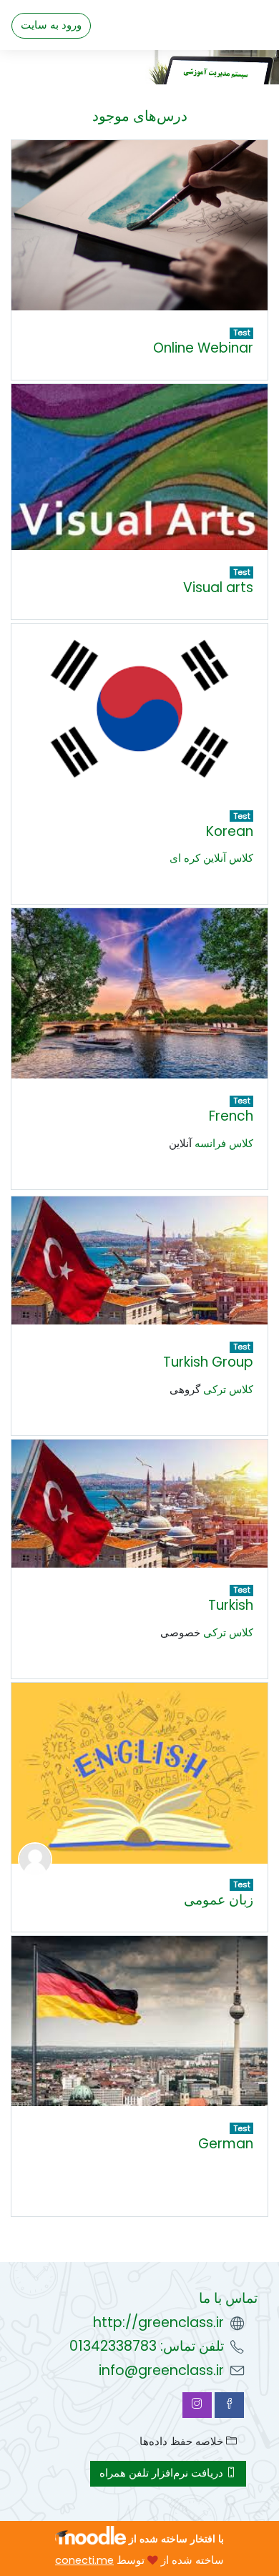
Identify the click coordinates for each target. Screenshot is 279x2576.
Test (242, 333)
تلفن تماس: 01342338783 (147, 2346)
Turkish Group (208, 1362)
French (231, 1116)
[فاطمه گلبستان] (35, 1859)
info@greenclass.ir (161, 2370)
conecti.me (84, 2560)
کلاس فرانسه (224, 1144)
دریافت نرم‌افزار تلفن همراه (163, 2473)
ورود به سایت (51, 25)
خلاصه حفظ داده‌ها (183, 2442)
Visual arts (218, 588)
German (226, 2144)
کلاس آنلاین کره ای (211, 858)
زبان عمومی (219, 1900)
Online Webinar (203, 348)
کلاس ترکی (228, 1390)
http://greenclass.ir (158, 2322)
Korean (230, 831)
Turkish (231, 1605)
